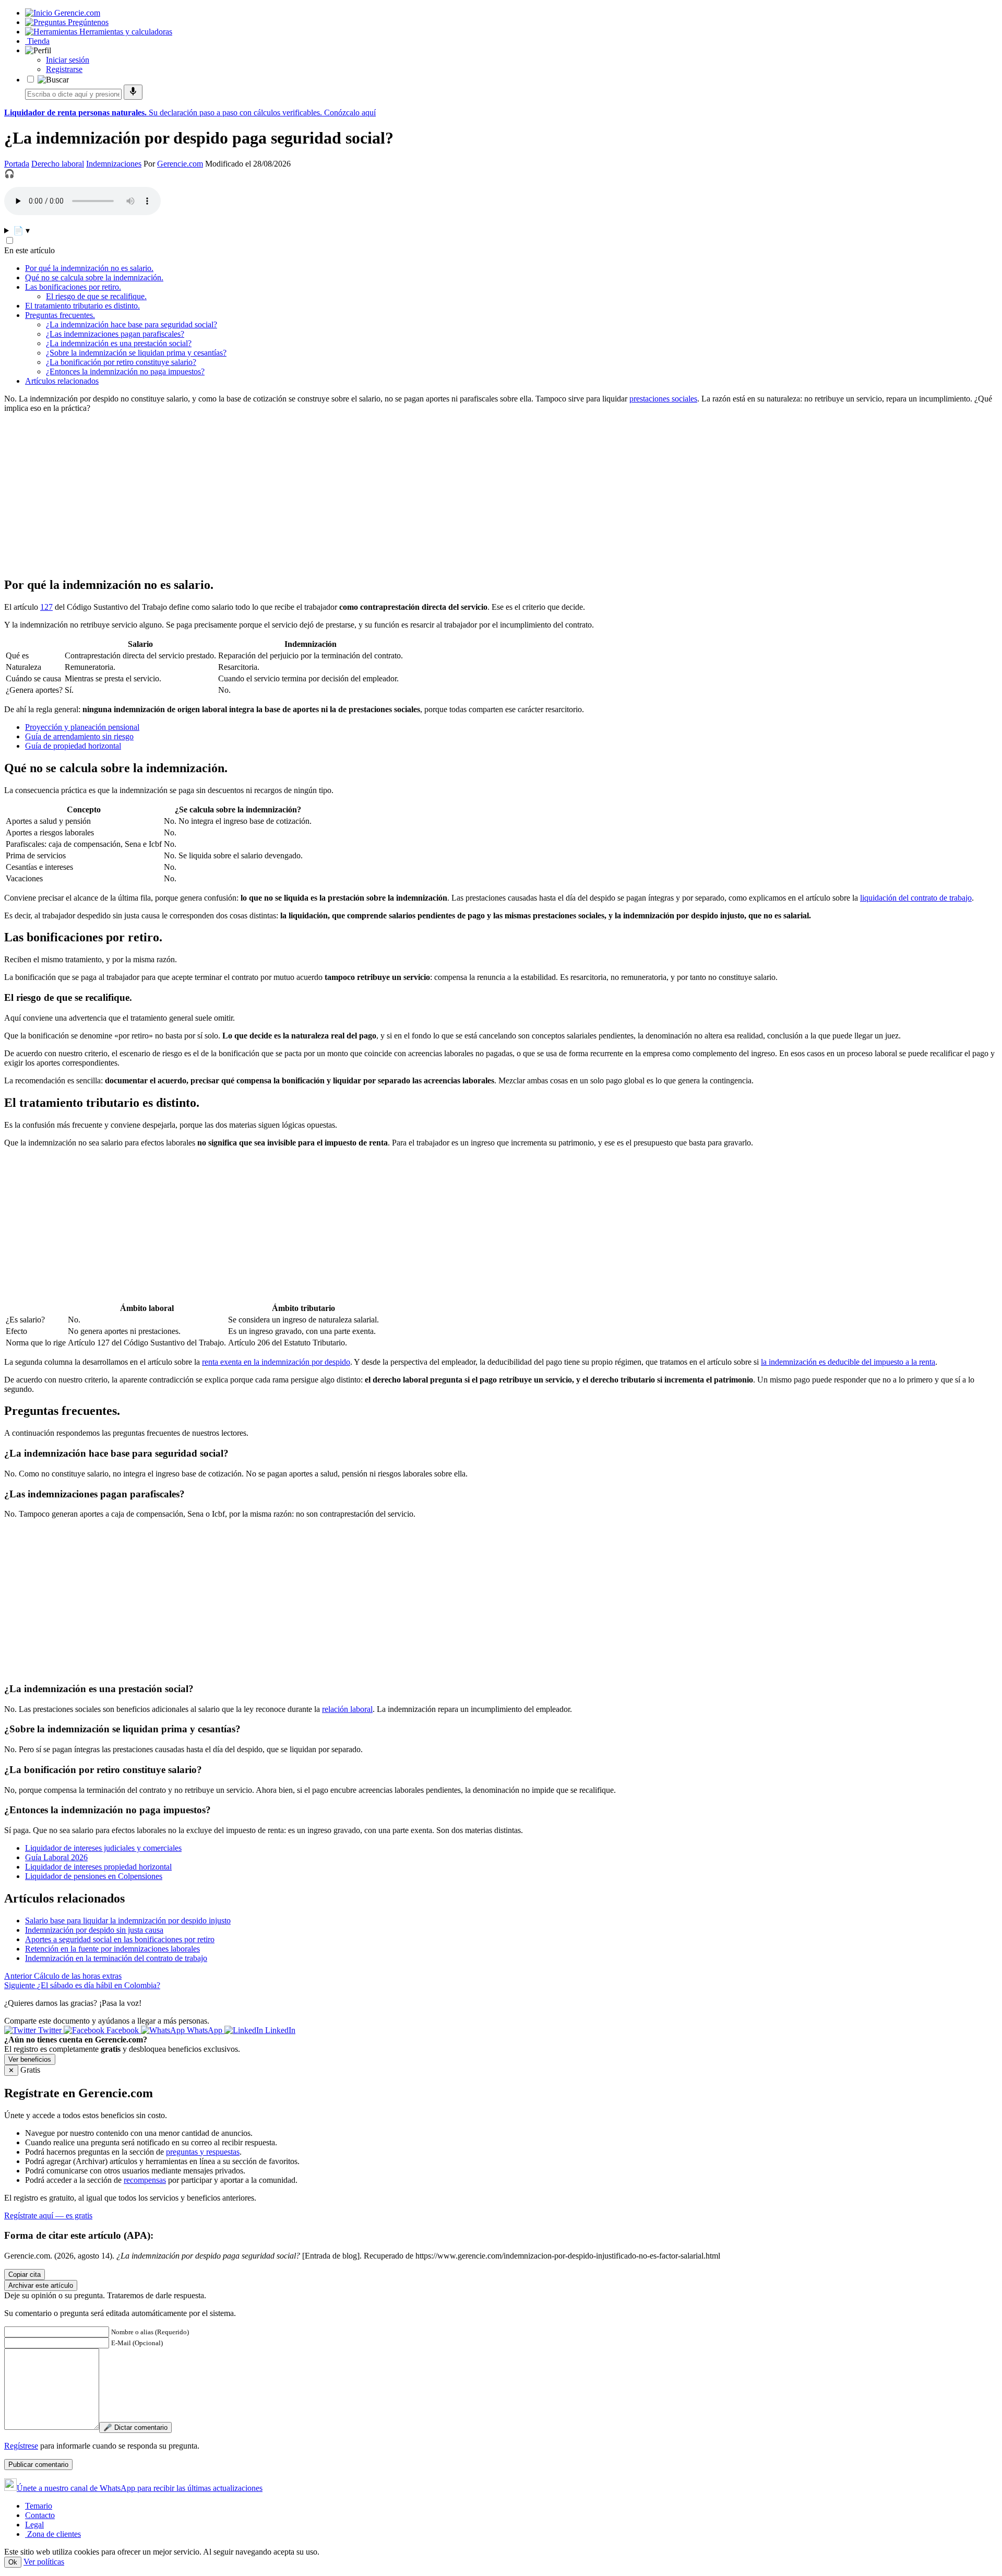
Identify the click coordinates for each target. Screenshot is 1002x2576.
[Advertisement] (317, 494)
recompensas (145, 2180)
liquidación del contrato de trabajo (916, 898)
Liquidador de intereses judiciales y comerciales (103, 1848)
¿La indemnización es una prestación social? (119, 343)
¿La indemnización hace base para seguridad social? (132, 324)
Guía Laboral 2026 (56, 1857)
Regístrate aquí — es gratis (48, 2215)
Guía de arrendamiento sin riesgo (79, 736)
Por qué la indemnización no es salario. (89, 268)
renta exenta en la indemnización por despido (276, 1362)
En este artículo (29, 250)
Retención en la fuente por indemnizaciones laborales (112, 1949)
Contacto (40, 2515)
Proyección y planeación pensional (82, 727)
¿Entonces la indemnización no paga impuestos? (125, 371)
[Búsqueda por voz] (133, 92)
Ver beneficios (30, 2059)
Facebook (123, 2030)
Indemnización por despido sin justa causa (94, 1930)
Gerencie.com (180, 164)
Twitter (50, 2030)
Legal (34, 2525)
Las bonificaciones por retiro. (73, 287)
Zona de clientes (53, 2534)
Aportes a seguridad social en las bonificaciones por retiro (120, 1939)
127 (46, 607)
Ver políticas (44, 2562)
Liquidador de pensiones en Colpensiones (94, 1876)
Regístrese (21, 2446)
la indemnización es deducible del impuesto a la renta (848, 1362)
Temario (39, 2506)
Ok (13, 2562)
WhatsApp (205, 2030)
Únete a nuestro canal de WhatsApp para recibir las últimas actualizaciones (140, 2488)
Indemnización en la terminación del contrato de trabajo (116, 1958)
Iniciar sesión (68, 60)
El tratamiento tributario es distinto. (82, 306)
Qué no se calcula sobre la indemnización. (94, 277)
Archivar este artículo (41, 2285)
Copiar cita (25, 2274)
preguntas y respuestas (203, 2152)
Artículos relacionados (62, 381)
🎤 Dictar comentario (135, 2427)
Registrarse (64, 69)
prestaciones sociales (663, 399)
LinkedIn (279, 2030)
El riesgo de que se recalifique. (96, 296)
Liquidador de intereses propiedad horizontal (98, 1867)
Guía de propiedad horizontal (73, 746)
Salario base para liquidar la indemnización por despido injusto (128, 1921)
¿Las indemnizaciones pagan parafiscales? (115, 334)
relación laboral (347, 1709)
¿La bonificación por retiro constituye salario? (121, 362)
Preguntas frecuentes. (60, 315)
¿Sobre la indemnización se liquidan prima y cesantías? (136, 353)
